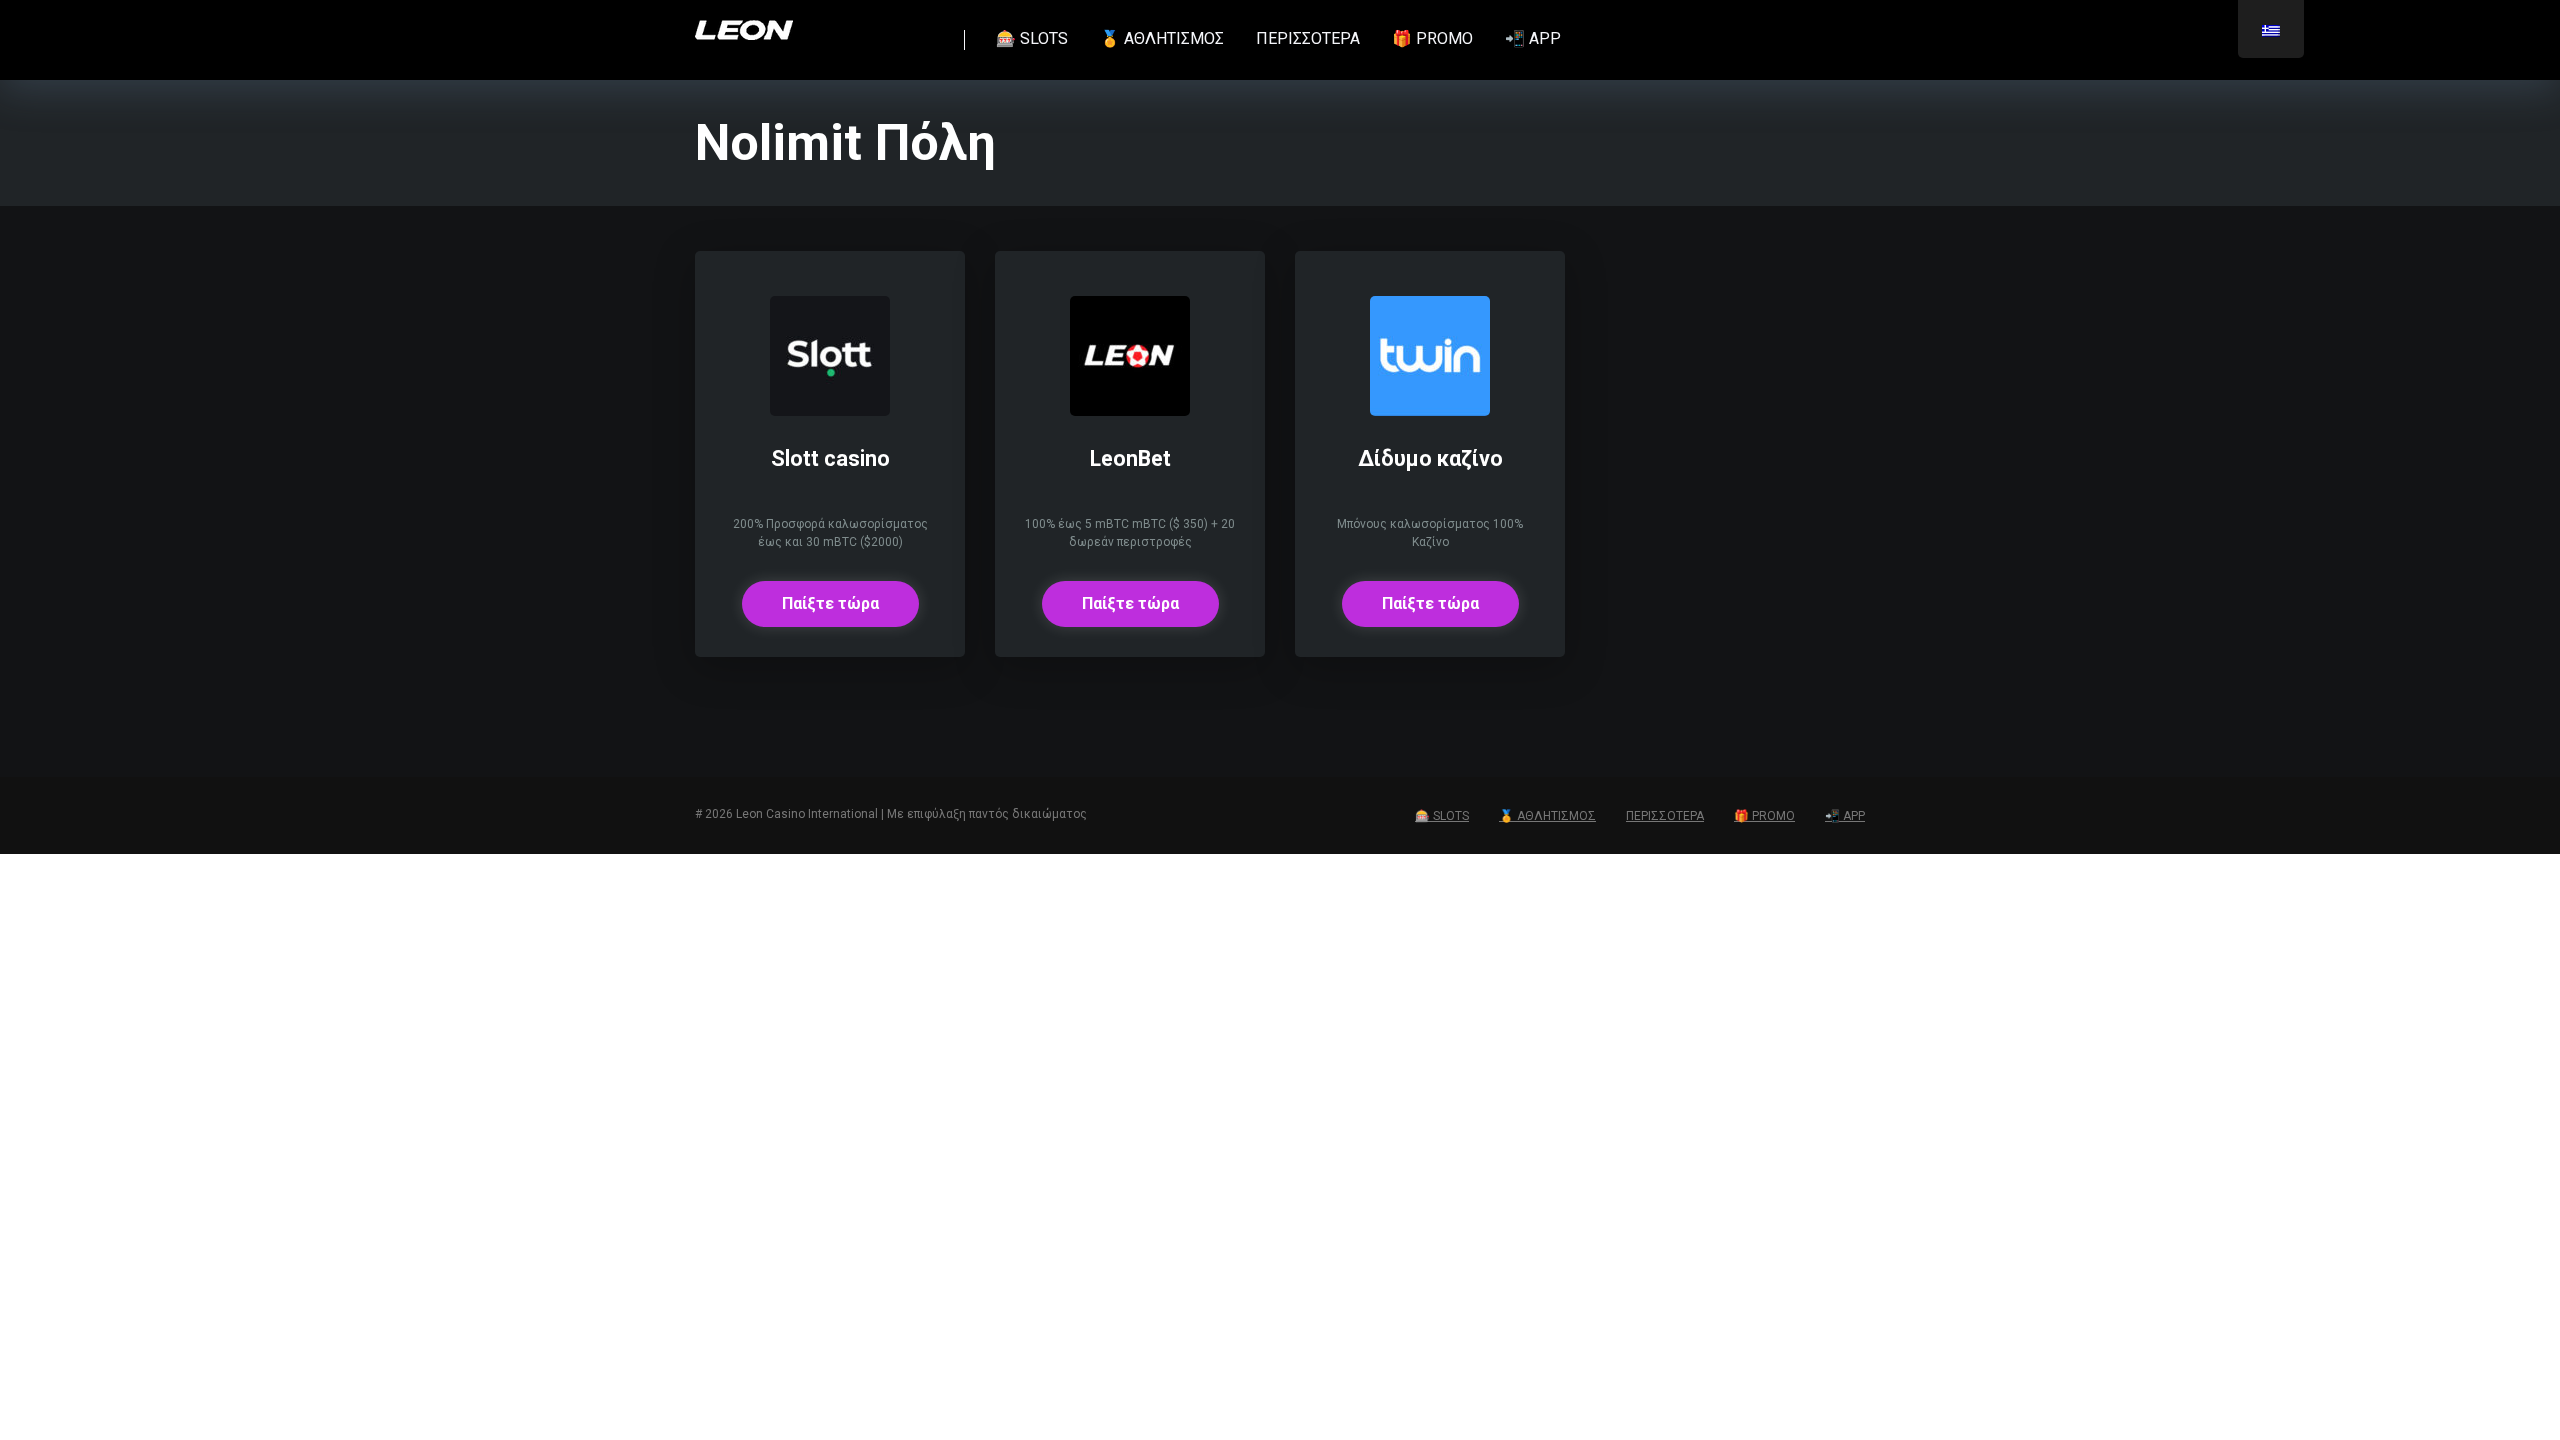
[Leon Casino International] (744, 22)
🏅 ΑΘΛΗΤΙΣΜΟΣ (1162, 38)
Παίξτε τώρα (830, 603)
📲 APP (1533, 38)
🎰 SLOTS (1032, 38)
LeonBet (1130, 458)
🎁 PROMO (1432, 38)
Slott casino (830, 458)
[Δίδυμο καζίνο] (1430, 410)
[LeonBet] (1130, 410)
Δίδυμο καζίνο (1430, 458)
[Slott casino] (830, 410)
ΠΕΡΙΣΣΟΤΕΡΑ (1308, 38)
